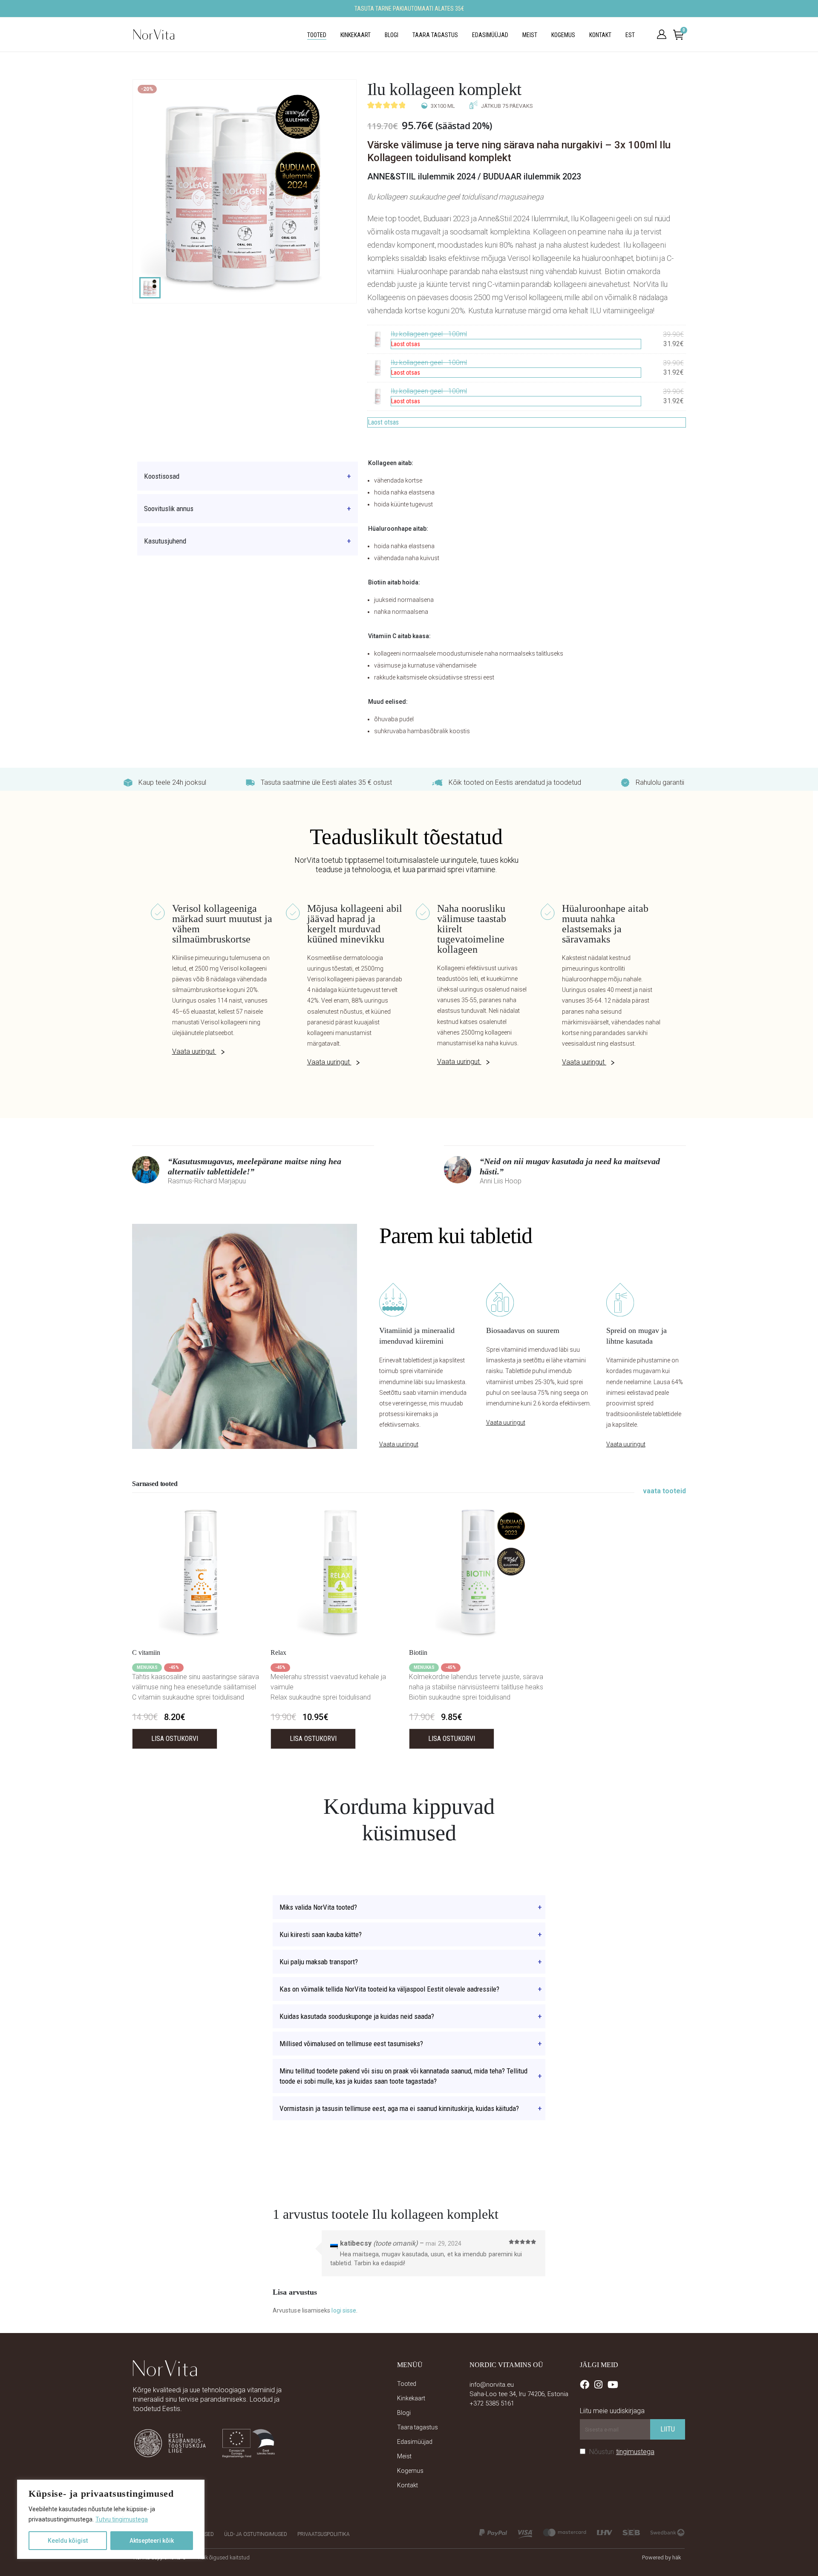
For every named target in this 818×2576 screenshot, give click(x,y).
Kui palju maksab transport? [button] (319, 1962)
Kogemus (563, 35)
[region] (111, 2519)
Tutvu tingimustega (122, 2519)
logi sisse (344, 2310)
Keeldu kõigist (68, 2541)
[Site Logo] (154, 35)
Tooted (317, 35)
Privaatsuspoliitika (324, 2534)
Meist (530, 35)
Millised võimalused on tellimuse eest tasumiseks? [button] (351, 2044)
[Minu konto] (662, 35)
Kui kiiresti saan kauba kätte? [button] (321, 1934)
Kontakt (600, 35)
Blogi (392, 35)
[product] (201, 1572)
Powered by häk (662, 2557)
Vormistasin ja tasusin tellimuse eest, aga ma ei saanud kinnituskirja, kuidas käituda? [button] (399, 2108)
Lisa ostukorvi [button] (175, 1739)
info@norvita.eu (492, 2385)
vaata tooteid (664, 1491)
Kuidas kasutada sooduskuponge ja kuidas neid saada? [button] (357, 2016)
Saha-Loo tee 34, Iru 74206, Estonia (519, 2394)
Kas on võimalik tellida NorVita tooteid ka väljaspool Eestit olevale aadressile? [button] (389, 1989)
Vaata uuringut (194, 1051)
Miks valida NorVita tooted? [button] (318, 1907)
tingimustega (635, 2452)
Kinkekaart (356, 35)
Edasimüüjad (490, 35)
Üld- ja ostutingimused (256, 2534)
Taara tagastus (435, 35)
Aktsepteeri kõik (152, 2541)
